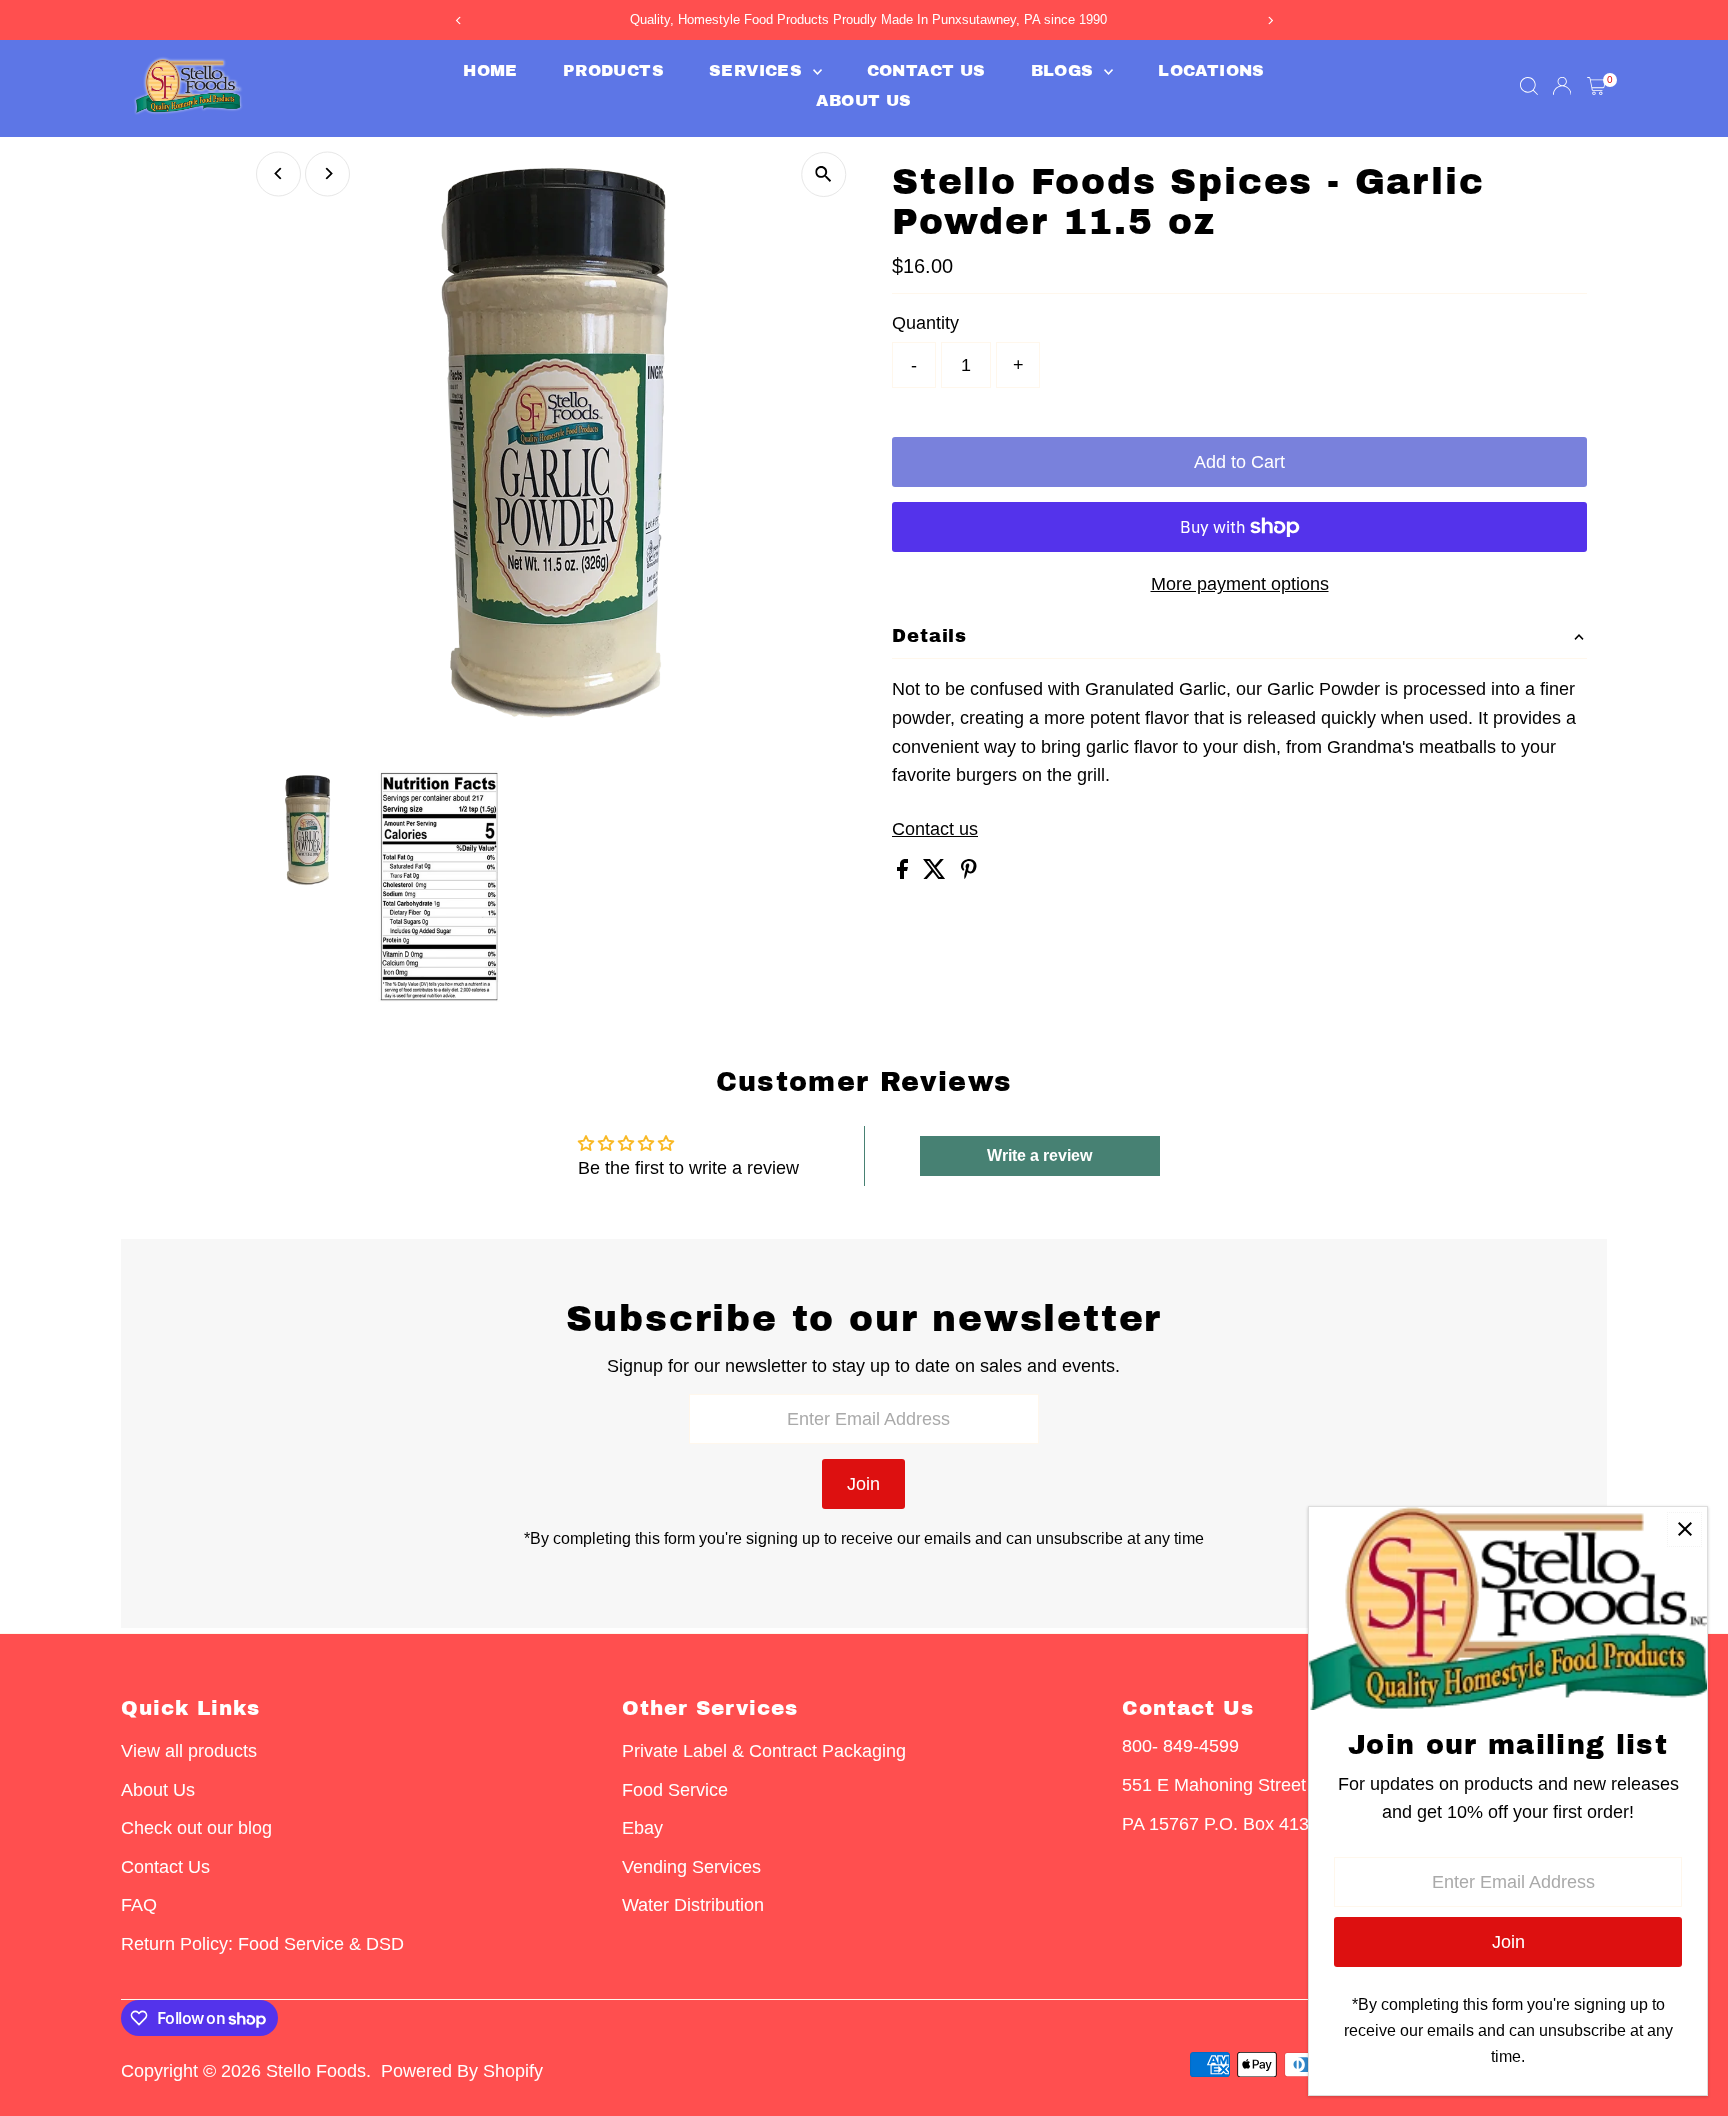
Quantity (925, 323)
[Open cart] (1596, 86)
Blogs (1065, 70)
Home (490, 70)
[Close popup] (1684, 1529)
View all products (189, 1751)
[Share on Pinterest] (969, 873)
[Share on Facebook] (905, 873)
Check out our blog (196, 1828)
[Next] (327, 173)
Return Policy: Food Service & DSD (262, 1944)
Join (863, 1484)
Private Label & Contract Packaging (764, 1751)
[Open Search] (1529, 86)
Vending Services (691, 1867)
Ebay (642, 1828)
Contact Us (926, 70)
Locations (1211, 70)
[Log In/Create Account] (1562, 86)
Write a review (1039, 1155)
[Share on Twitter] (937, 873)
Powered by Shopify (462, 2071)
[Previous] (278, 173)
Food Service (675, 1790)
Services (758, 70)
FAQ (139, 1905)
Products (613, 70)
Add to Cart (1239, 462)
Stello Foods (316, 2071)
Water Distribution (693, 1905)
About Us (863, 100)
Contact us (935, 829)
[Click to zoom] (823, 174)
